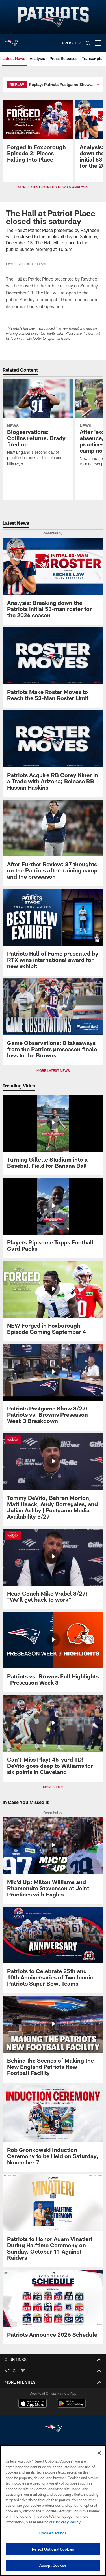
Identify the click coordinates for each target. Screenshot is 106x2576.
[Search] (88, 43)
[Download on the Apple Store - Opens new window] (33, 2404)
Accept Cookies (53, 2565)
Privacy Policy (68, 2522)
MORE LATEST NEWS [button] (53, 1070)
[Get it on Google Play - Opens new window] (71, 2406)
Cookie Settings (53, 2533)
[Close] (99, 2453)
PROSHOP (72, 43)
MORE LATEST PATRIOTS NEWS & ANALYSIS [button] (53, 187)
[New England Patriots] (53, 2430)
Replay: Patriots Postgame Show (59, 84)
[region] (53, 2511)
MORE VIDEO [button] (53, 1787)
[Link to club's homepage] (11, 41)
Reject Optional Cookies (53, 2549)
